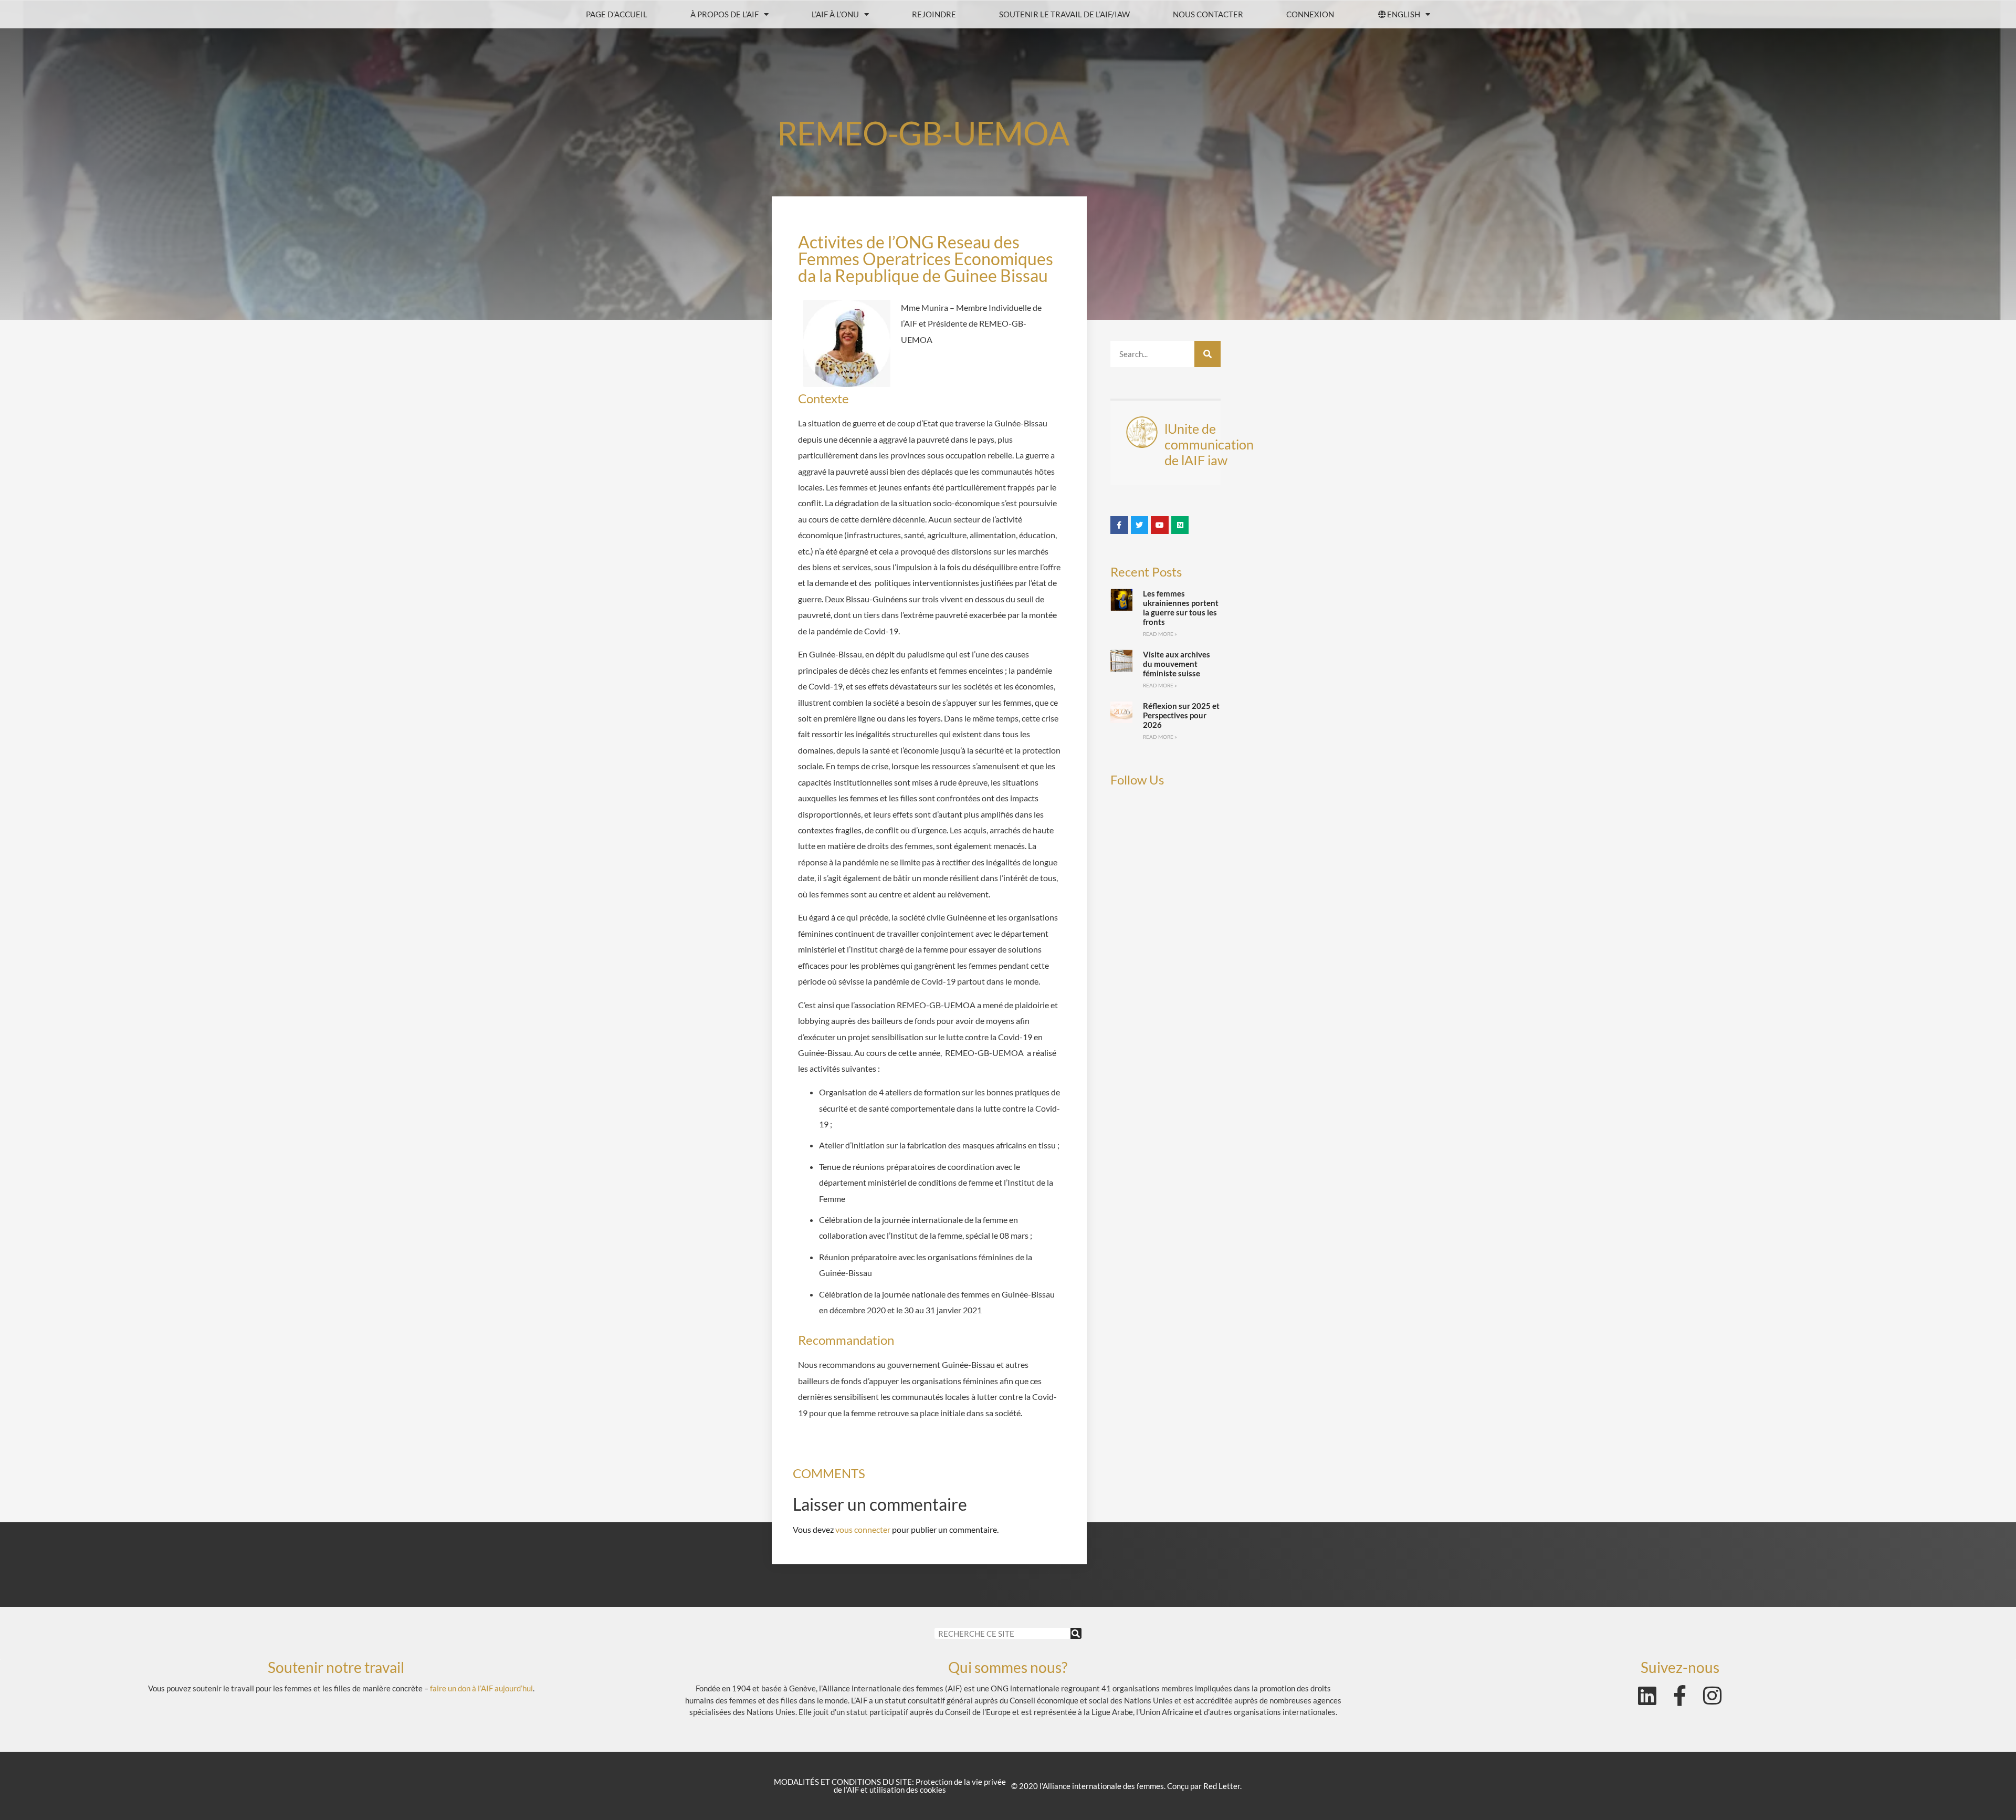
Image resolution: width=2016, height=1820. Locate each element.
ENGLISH (1404, 14)
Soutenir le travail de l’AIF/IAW (1064, 14)
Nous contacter (1208, 14)
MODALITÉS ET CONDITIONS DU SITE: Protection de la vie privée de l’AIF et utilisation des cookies (890, 1786)
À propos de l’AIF (724, 14)
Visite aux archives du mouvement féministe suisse (1177, 664)
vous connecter (863, 1529)
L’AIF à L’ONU (835, 14)
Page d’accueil (617, 14)
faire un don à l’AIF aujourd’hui (481, 1688)
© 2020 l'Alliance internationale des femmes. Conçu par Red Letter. (1126, 1786)
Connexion (1310, 14)
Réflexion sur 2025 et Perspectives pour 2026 (1181, 715)
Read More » (1160, 634)
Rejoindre (934, 14)
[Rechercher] (1207, 354)
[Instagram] (1713, 1696)
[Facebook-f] (1680, 1696)
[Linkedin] (1647, 1696)
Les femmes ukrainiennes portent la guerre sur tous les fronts (1181, 608)
